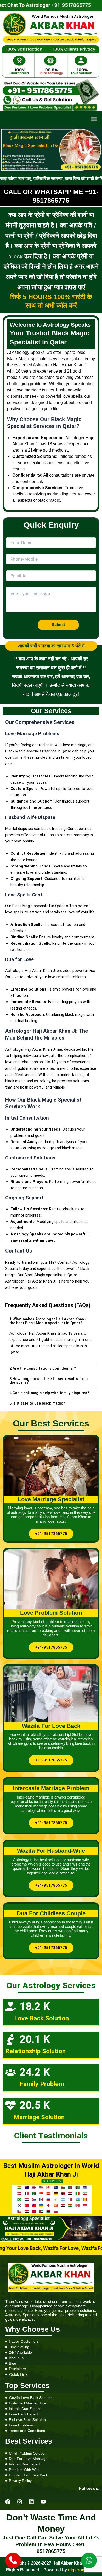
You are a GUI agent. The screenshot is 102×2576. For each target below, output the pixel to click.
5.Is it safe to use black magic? (37, 1403)
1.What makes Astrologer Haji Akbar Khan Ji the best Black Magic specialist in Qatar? (49, 1321)
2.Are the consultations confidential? (43, 1368)
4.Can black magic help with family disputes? (49, 1393)
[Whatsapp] (89, 2560)
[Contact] (13, 2560)
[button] (94, 120)
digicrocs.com (82, 2570)
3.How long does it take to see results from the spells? (49, 1381)
